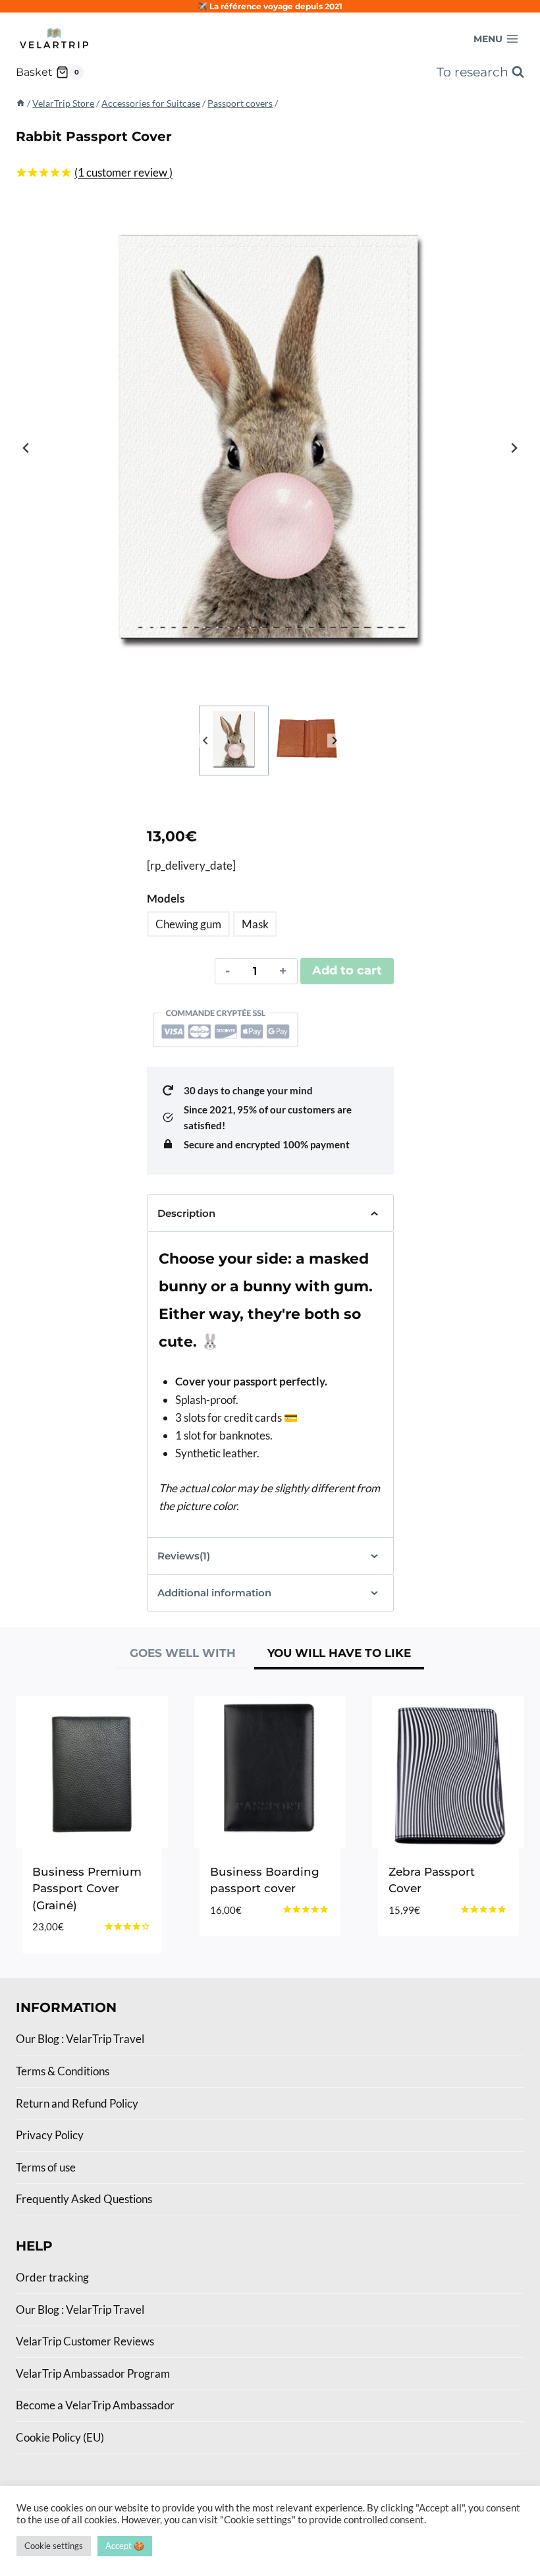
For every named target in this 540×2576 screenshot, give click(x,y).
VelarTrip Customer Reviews (85, 2341)
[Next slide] (514, 448)
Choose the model (264, 1932)
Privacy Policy (50, 2135)
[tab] (183, 1655)
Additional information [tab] (214, 1593)
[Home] (20, 103)
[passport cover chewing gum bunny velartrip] (270, 448)
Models (166, 898)
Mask (255, 924)
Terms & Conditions (63, 2071)
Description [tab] (186, 1213)
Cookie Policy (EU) (60, 2437)
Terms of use (46, 2167)
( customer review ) (123, 172)
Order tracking (52, 2277)
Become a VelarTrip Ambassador (95, 2405)
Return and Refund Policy (77, 2103)
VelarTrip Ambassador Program (93, 2373)
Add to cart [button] (425, 1949)
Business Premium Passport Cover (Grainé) (87, 1889)
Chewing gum (188, 924)
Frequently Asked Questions (84, 2199)
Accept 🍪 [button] (125, 2546)
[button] (234, 741)
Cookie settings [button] (54, 2546)
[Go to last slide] (26, 448)
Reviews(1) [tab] (184, 1556)
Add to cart (347, 970)
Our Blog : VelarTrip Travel (80, 2039)
